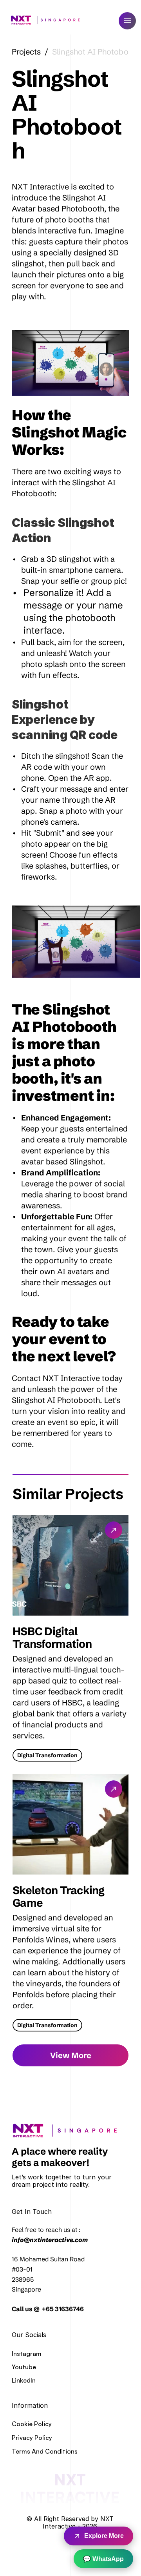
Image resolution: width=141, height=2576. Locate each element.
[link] (68, 2131)
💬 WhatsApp (103, 2559)
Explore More (104, 2536)
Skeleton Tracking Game (60, 1896)
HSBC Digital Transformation (52, 1638)
